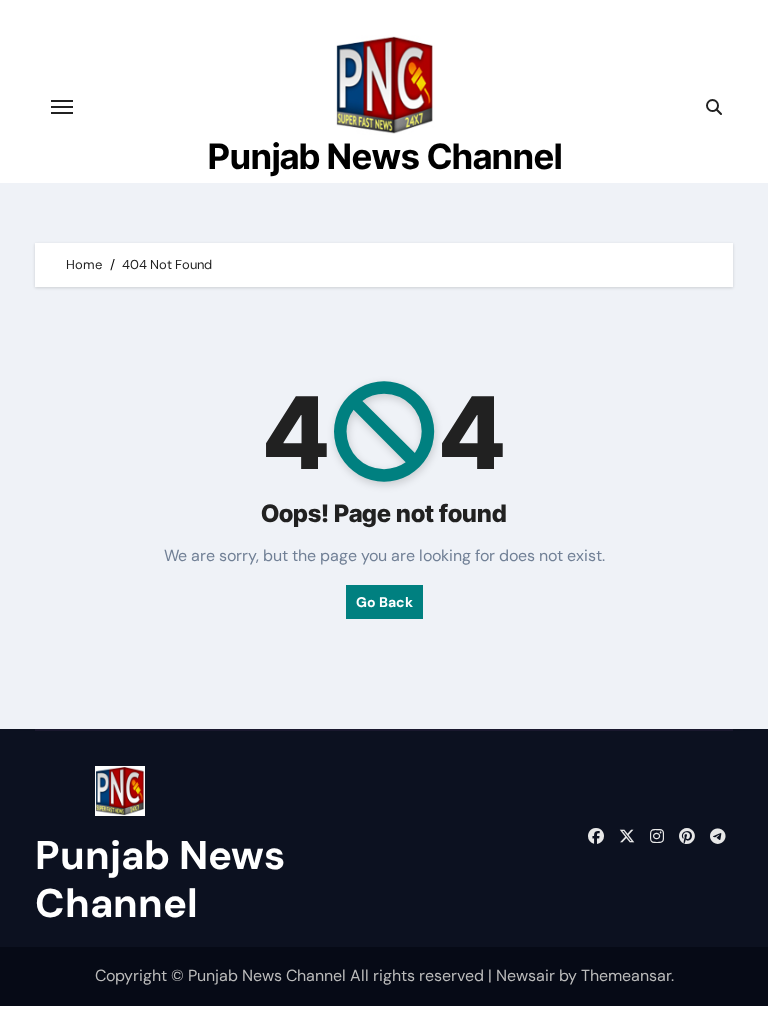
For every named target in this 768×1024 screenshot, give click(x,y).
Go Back (384, 602)
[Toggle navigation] (62, 107)
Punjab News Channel (385, 156)
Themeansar (626, 975)
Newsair (525, 975)
